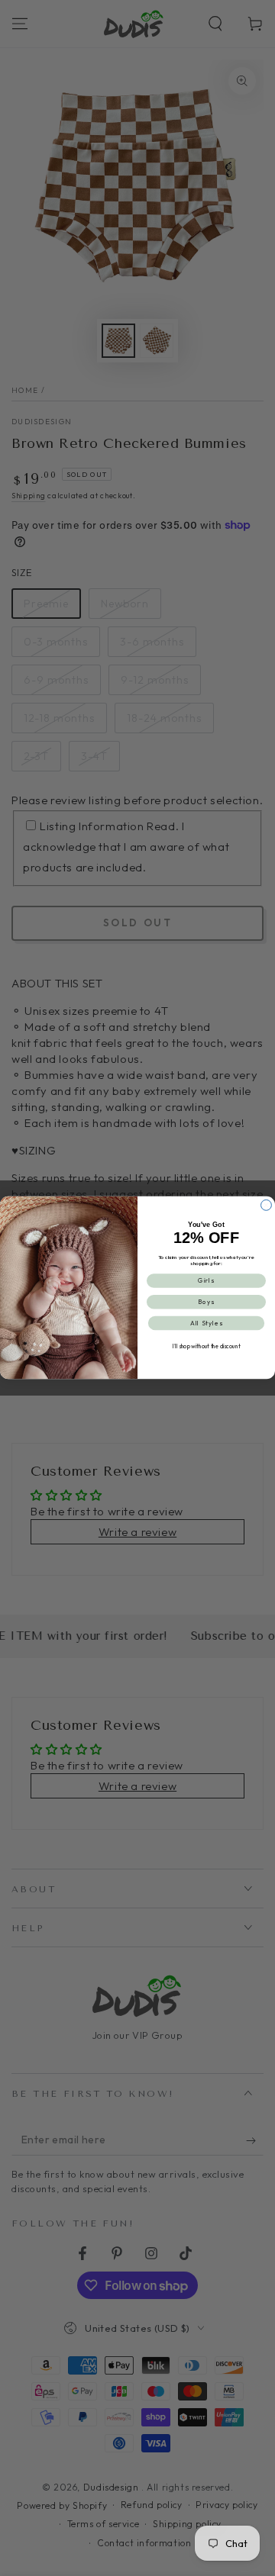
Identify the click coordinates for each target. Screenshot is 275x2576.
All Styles (206, 1323)
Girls (206, 1281)
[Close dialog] (267, 1206)
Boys (206, 1302)
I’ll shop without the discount (207, 1346)
